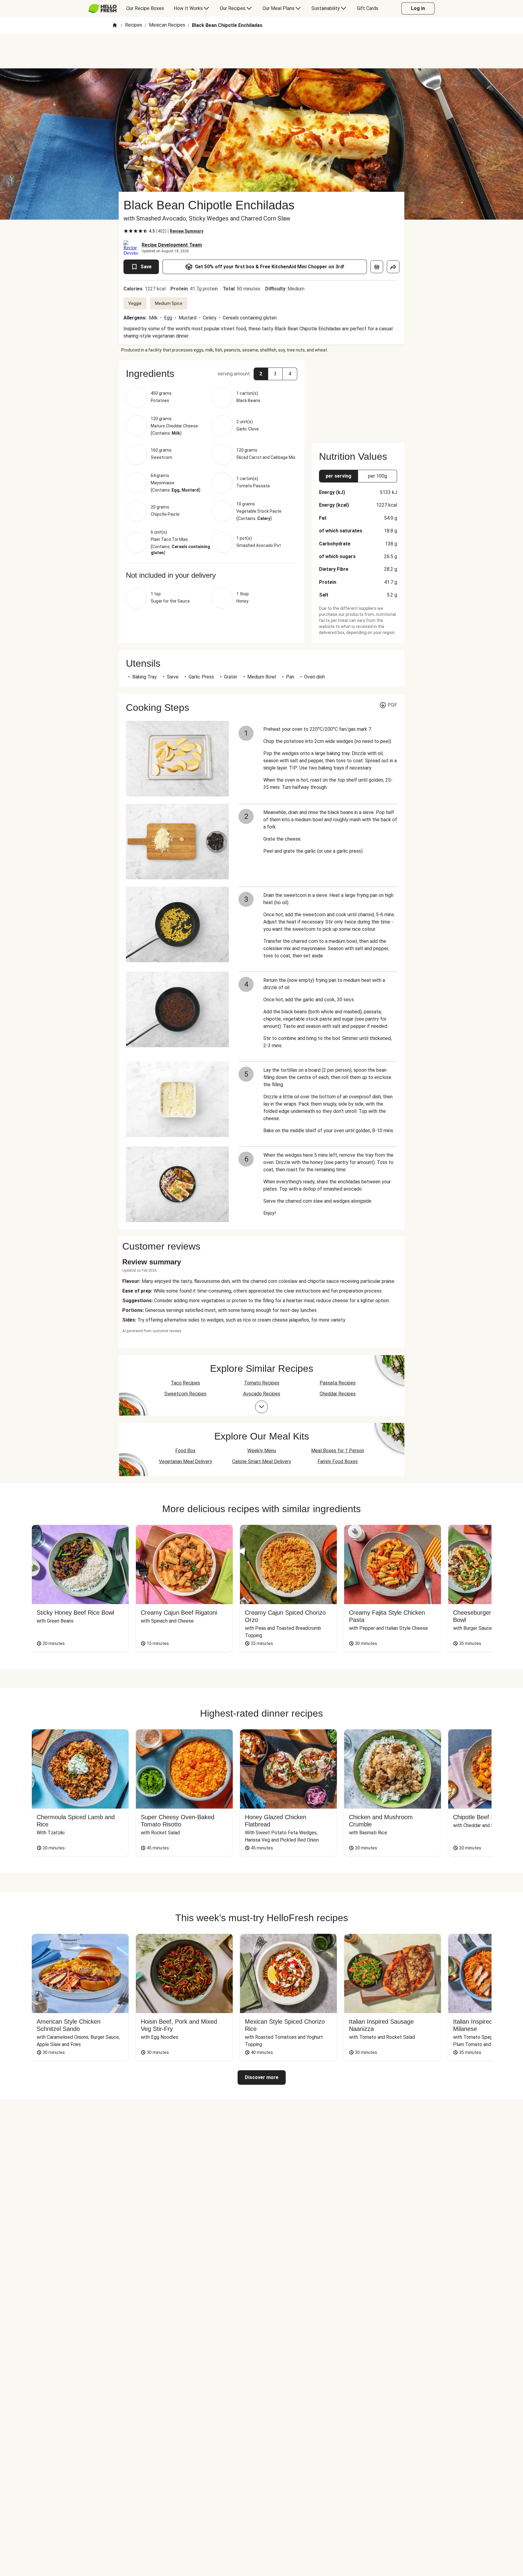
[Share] (393, 267)
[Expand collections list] (261, 1407)
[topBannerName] (261, 51)
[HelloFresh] (102, 8)
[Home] (115, 26)
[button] (212, 374)
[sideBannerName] (358, 398)
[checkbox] (126, 231)
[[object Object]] (377, 267)
